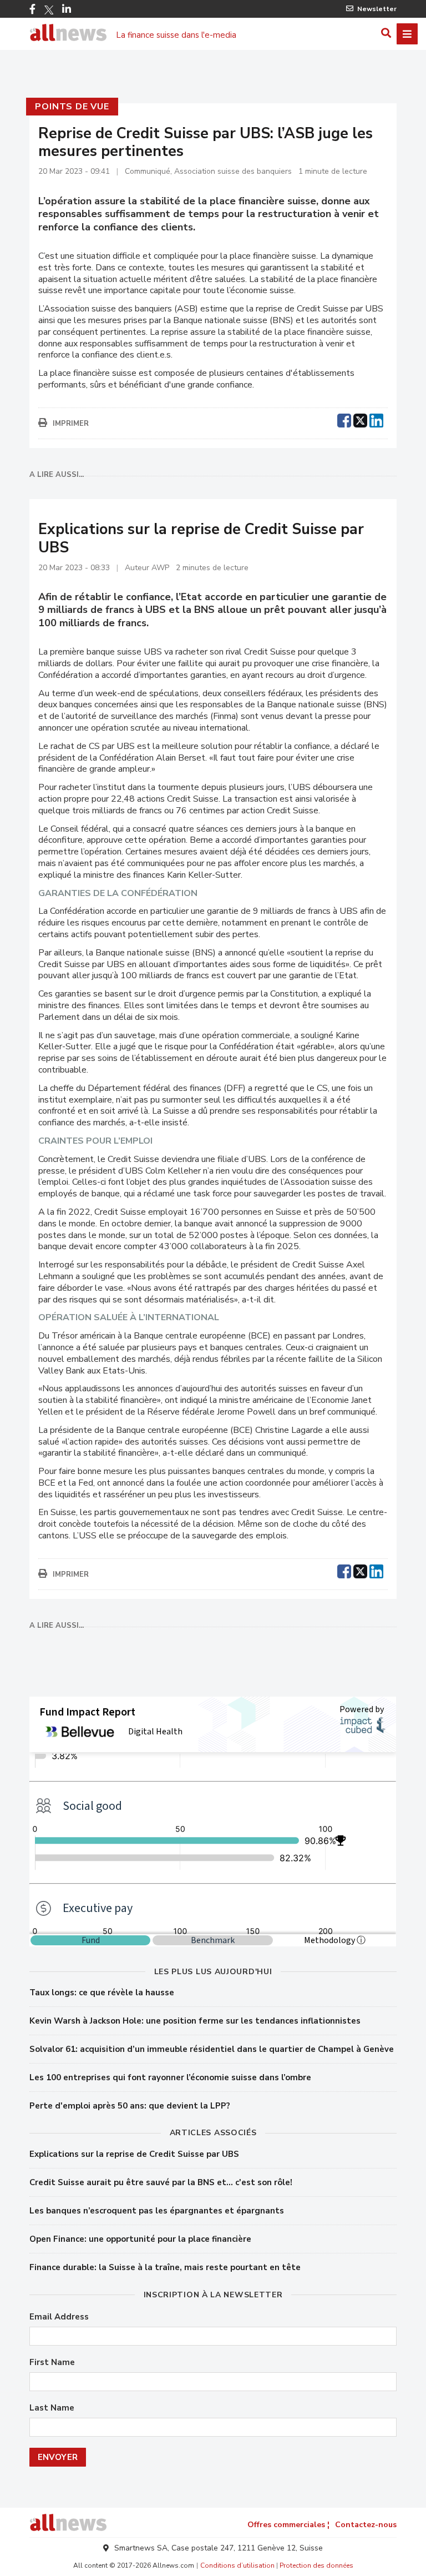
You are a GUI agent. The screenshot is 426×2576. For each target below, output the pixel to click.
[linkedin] (376, 419)
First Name (52, 2363)
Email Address (59, 2317)
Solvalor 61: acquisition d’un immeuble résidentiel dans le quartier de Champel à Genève (212, 2049)
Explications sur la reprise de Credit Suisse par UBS (134, 2154)
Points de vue (72, 107)
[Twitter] (49, 10)
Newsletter (377, 9)
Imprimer (71, 424)
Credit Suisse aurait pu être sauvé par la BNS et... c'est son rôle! (161, 2182)
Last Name (52, 2408)
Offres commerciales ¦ (288, 2525)
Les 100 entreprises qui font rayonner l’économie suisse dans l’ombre (170, 2077)
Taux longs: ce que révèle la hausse (102, 1993)
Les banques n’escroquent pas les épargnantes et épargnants (157, 2211)
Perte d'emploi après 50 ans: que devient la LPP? (130, 2106)
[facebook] (344, 419)
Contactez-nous (366, 2525)
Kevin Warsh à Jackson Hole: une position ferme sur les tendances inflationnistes (195, 2021)
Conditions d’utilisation (237, 2565)
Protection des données (316, 2565)
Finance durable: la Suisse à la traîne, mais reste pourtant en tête (165, 2267)
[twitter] (360, 419)
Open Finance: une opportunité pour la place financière (140, 2239)
